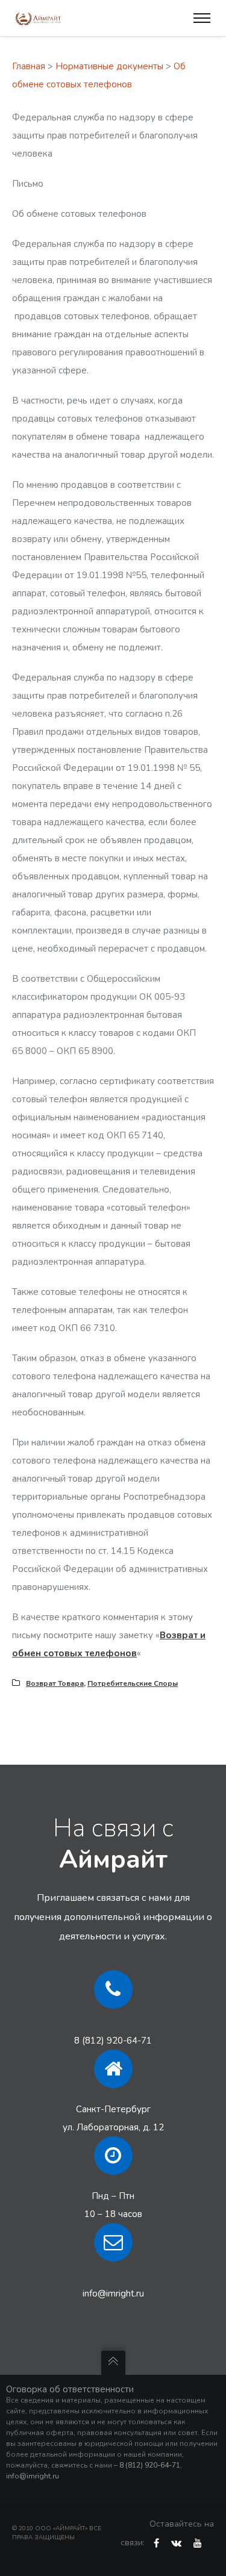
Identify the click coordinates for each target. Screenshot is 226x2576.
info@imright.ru (113, 2294)
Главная (29, 66)
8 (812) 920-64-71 (113, 2041)
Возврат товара (55, 1683)
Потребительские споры (133, 1683)
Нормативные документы (109, 66)
